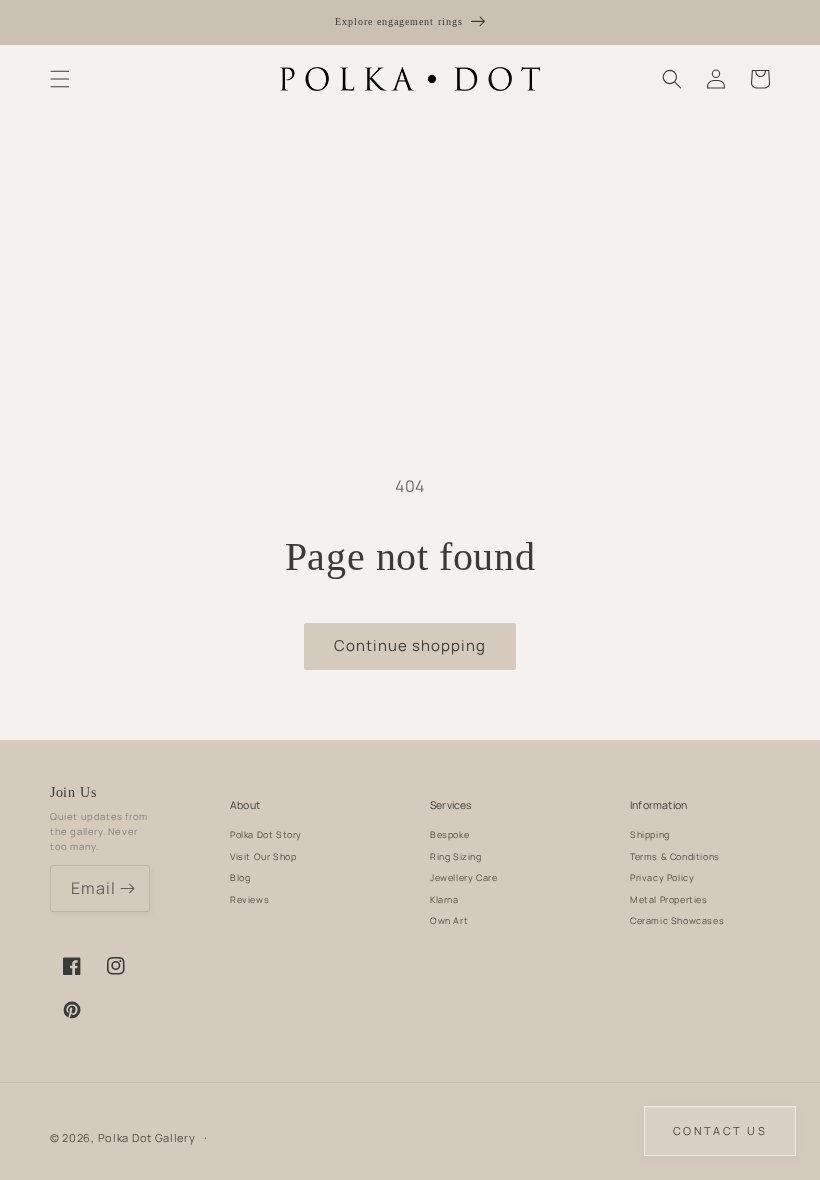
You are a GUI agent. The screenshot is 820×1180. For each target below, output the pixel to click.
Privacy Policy (662, 877)
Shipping (650, 834)
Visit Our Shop (263, 856)
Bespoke (449, 834)
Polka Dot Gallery (147, 1137)
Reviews (249, 899)
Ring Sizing (456, 856)
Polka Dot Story (266, 834)
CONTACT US (720, 1130)
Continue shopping (410, 645)
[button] (60, 79)
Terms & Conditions (675, 856)
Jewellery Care (463, 877)
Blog (240, 877)
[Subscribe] (127, 888)
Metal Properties (669, 899)
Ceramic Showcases (677, 920)
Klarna (444, 899)
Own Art (449, 920)
